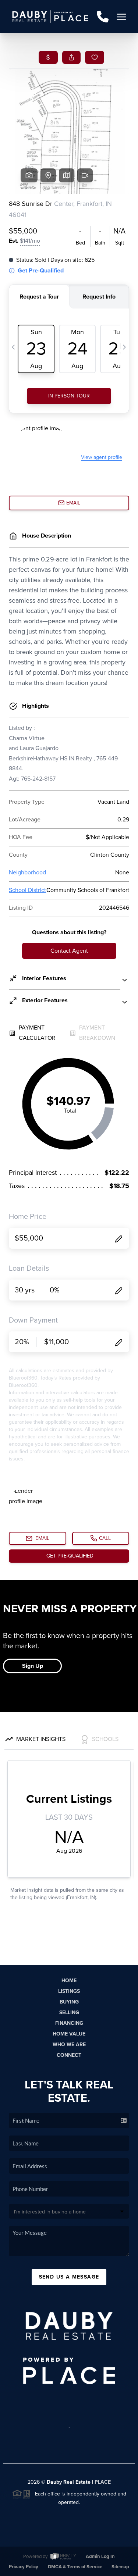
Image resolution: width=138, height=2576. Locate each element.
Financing (69, 2023)
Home (69, 1981)
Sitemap (120, 2567)
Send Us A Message (69, 2277)
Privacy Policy (24, 2567)
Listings (69, 1991)
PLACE (103, 2482)
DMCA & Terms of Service (75, 2567)
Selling (69, 2013)
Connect (69, 2055)
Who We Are (69, 2045)
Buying (69, 2002)
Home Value (69, 2034)
